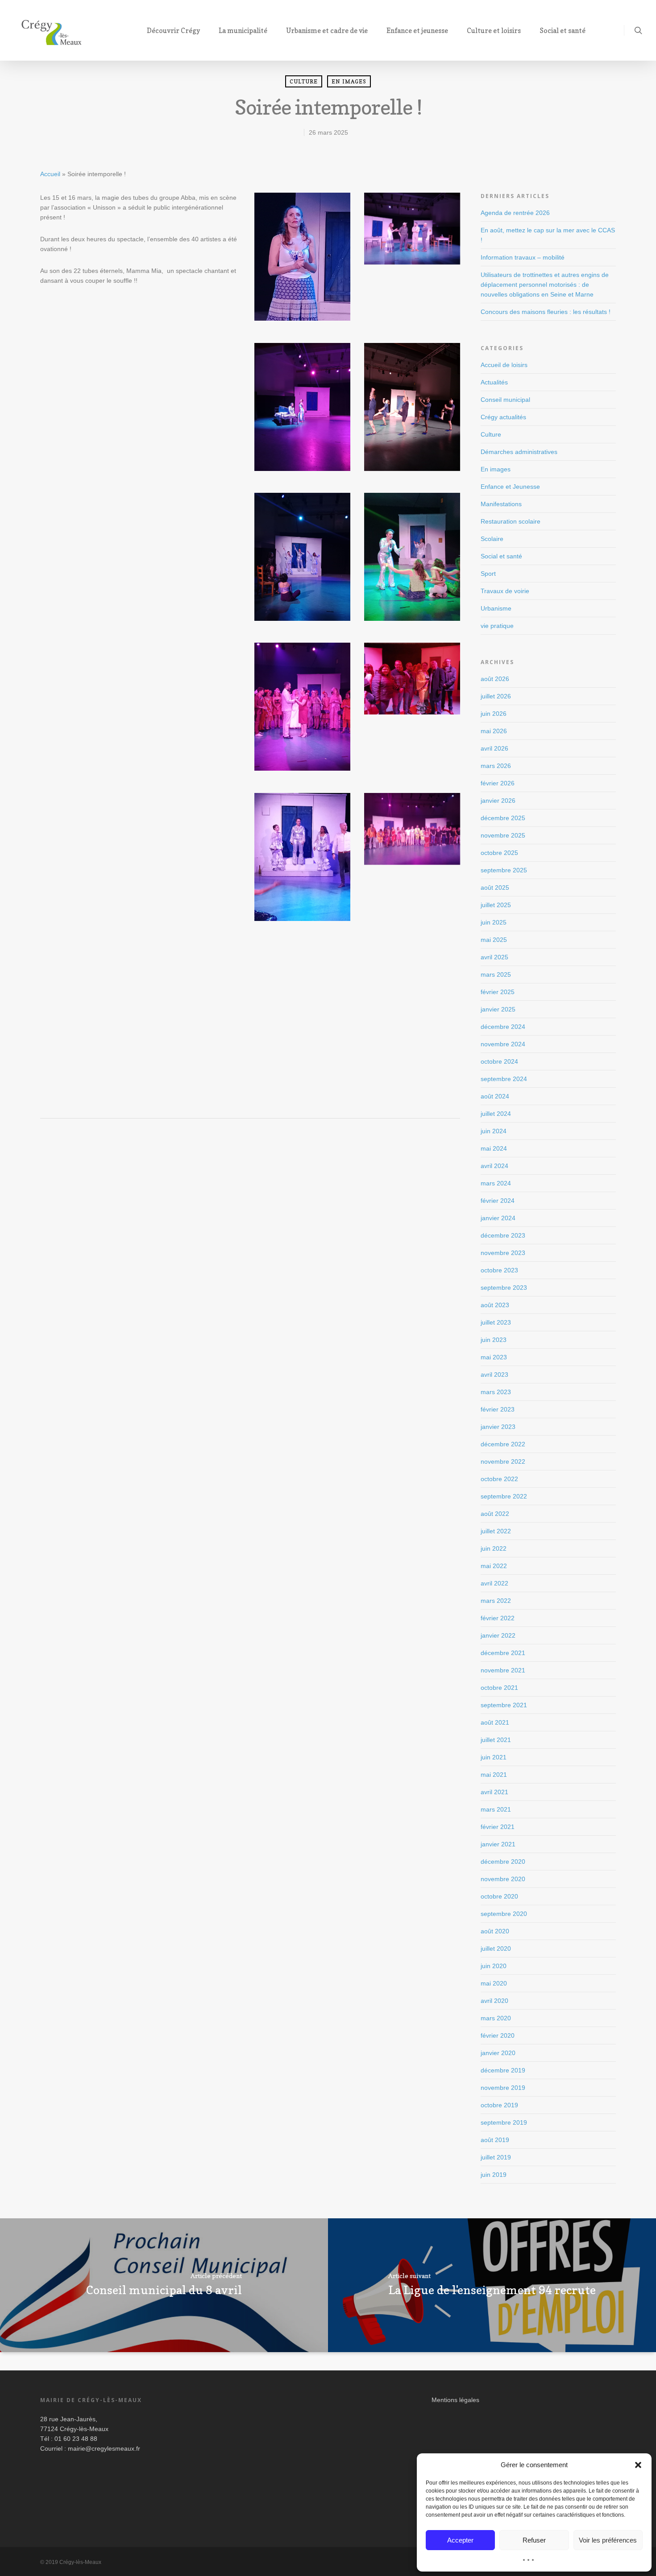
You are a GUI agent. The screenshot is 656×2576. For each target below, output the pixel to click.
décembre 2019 (503, 2070)
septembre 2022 (504, 1496)
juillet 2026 (496, 696)
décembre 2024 (503, 1027)
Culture (304, 81)
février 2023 (498, 1409)
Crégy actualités (503, 417)
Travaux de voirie (505, 591)
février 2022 (498, 1618)
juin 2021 (494, 1757)
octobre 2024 (499, 1061)
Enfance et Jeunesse (510, 487)
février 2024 (498, 1201)
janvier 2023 (498, 1427)
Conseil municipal (505, 400)
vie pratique (497, 626)
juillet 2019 (496, 2157)
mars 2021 (496, 1809)
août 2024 (495, 1096)
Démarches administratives (519, 452)
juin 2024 (494, 1131)
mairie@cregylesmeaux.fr (104, 2448)
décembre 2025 (503, 818)
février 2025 (498, 992)
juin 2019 (494, 2175)
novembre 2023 (503, 1253)
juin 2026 (494, 714)
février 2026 (498, 783)
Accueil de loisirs (504, 365)
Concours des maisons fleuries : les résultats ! (546, 312)
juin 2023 (494, 1340)
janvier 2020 (498, 2053)
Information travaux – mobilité (523, 257)
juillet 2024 (496, 1114)
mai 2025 (494, 940)
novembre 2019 (503, 2088)
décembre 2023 (503, 1235)
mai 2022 (494, 1566)
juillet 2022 (496, 1531)
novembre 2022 (503, 1461)
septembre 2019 (504, 2122)
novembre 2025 (503, 835)
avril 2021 (494, 1792)
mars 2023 (496, 1392)
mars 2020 (496, 2018)
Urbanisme (496, 608)
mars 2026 (496, 766)
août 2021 (495, 1722)
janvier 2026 (498, 801)
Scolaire (492, 539)
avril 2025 (494, 957)
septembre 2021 (504, 1705)
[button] (638, 2465)
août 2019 (495, 2140)
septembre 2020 (504, 1914)
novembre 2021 (503, 1670)
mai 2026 (494, 731)
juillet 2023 (496, 1322)
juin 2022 (494, 1548)
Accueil (50, 174)
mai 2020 (494, 1983)
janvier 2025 (498, 1009)
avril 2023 (494, 1375)
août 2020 (495, 1931)
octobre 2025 (499, 853)
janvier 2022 (498, 1635)
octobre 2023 (499, 1270)
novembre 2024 (503, 1044)
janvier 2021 (498, 1844)
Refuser (534, 2540)
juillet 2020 (496, 1949)
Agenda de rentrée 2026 (515, 213)
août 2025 (495, 888)
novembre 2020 (503, 1879)
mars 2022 (496, 1601)
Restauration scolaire (511, 521)
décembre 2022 (503, 1444)
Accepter (460, 2540)
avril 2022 (494, 1583)
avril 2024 (494, 1166)
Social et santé (501, 556)
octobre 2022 (499, 1479)
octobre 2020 (499, 1896)
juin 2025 (494, 922)
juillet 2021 (496, 1740)
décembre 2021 (503, 1653)
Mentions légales (455, 2400)
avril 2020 (494, 2001)
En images (349, 81)
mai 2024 (494, 1148)
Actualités (494, 382)
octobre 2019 (499, 2105)
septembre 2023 (504, 1288)
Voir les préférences (608, 2540)
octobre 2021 (499, 1688)
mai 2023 (494, 1357)
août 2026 (495, 679)
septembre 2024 (504, 1079)
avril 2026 (494, 748)
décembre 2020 (503, 1862)
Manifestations (501, 504)
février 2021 (498, 1827)
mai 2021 (494, 1775)
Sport (488, 574)
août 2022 (495, 1514)
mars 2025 (496, 974)
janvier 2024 (498, 1218)
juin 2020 (494, 1966)
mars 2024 (496, 1183)
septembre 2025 (504, 870)
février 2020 (498, 2035)
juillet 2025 (496, 905)
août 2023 (495, 1305)
